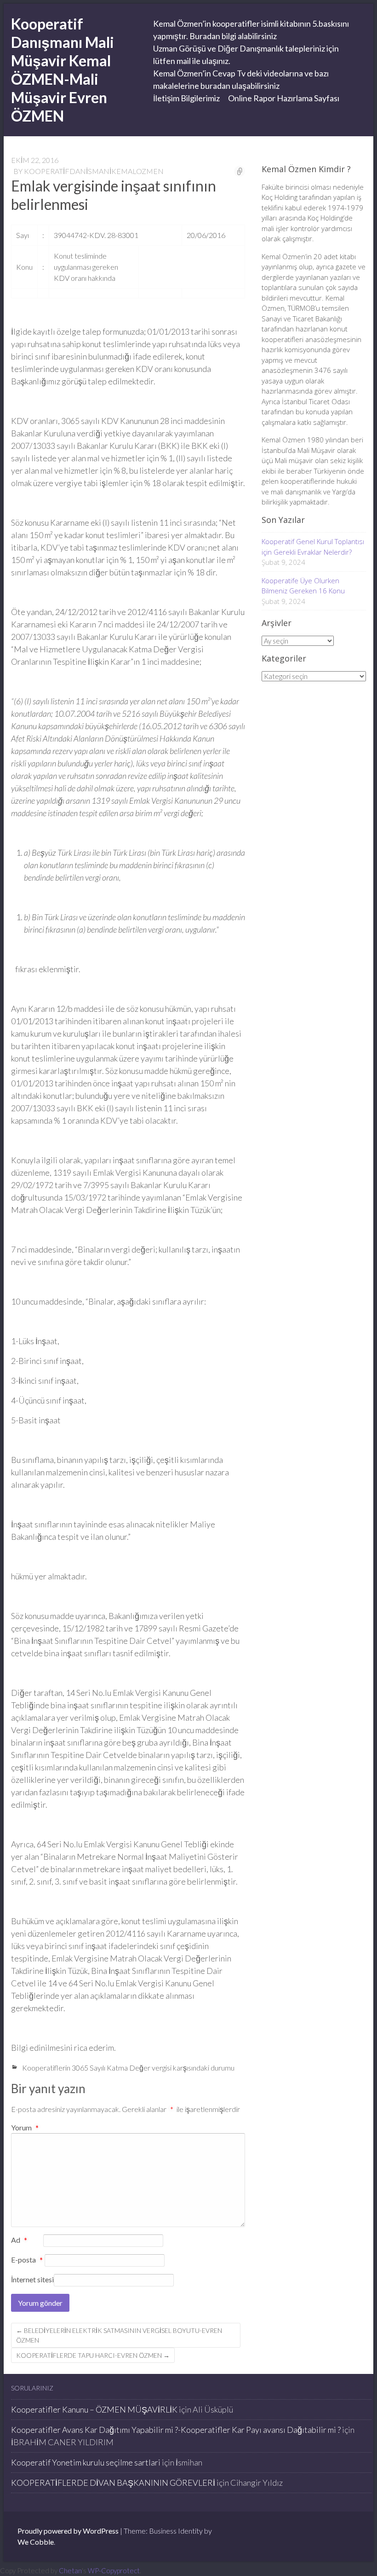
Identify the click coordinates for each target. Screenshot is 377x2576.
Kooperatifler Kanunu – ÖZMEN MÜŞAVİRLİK (94, 2409)
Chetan (70, 2570)
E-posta (27, 2260)
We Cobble (36, 2542)
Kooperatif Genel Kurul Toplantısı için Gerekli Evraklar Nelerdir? (313, 547)
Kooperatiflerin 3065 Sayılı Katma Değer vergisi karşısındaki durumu (128, 2068)
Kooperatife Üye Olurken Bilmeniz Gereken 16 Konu (303, 586)
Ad (19, 2240)
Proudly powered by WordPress (68, 2531)
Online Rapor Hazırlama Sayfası (284, 98)
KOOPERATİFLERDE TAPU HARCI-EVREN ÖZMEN (93, 2355)
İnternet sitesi (32, 2279)
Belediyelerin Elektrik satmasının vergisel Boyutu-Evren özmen (119, 2335)
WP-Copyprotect (114, 2570)
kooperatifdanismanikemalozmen (94, 171)
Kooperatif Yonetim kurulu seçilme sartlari (86, 2462)
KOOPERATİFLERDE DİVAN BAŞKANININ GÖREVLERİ (113, 2483)
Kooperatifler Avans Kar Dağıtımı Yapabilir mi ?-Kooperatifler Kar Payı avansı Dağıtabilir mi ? (176, 2430)
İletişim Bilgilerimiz (186, 98)
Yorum (25, 2127)
